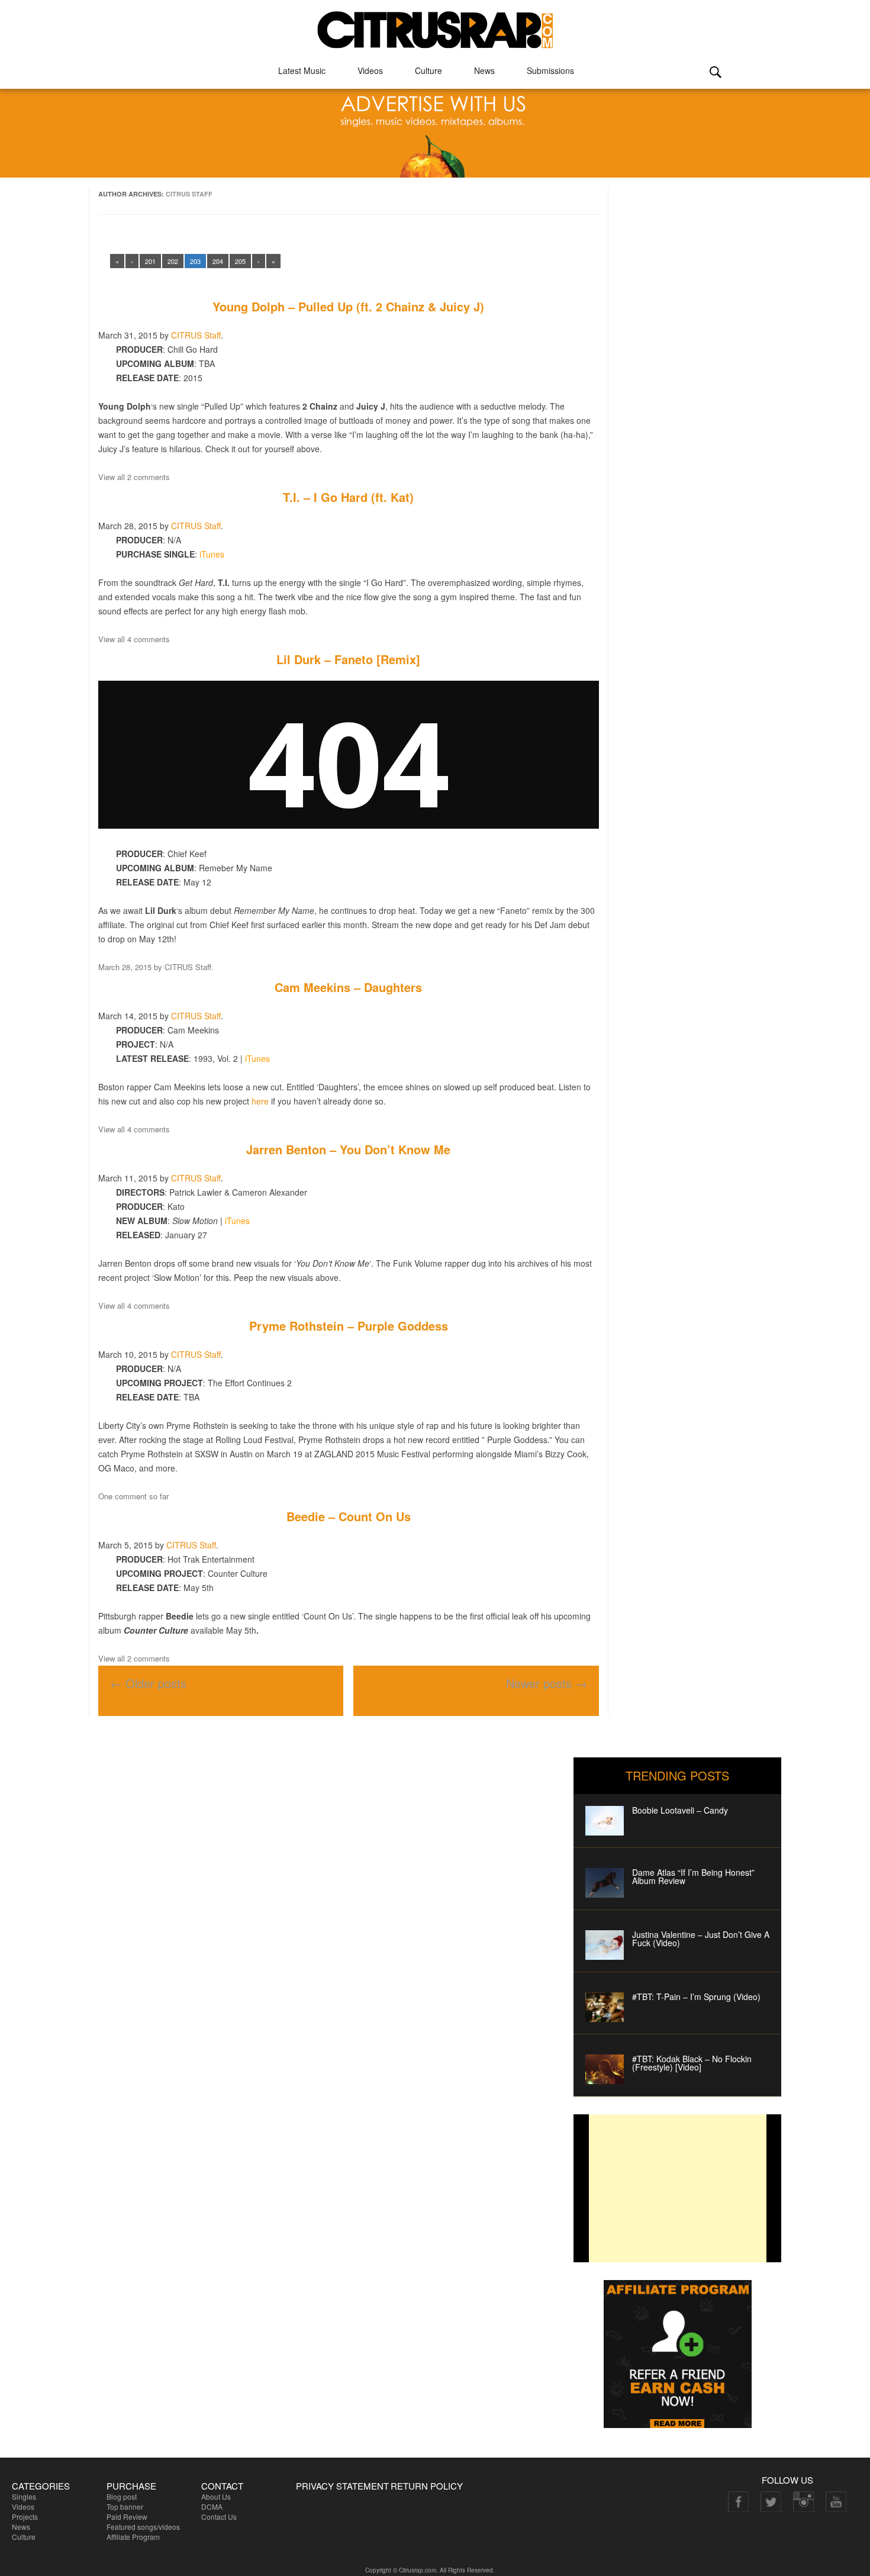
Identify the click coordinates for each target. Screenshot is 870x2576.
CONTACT (222, 2486)
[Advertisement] (678, 2188)
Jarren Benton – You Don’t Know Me (348, 1149)
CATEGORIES (41, 2486)
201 (150, 261)
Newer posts (547, 1683)
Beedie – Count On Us (349, 1516)
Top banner (125, 2506)
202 (173, 261)
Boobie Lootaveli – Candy (680, 1810)
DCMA (212, 2506)
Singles (24, 2496)
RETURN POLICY (427, 2486)
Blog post (122, 2496)
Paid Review (127, 2517)
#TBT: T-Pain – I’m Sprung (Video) (696, 1997)
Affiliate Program (133, 2537)
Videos (370, 70)
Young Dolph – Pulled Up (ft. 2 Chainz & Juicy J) (348, 306)
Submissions (550, 70)
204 (218, 261)
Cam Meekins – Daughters (348, 987)
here (260, 1101)
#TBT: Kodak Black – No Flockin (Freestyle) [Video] (692, 2063)
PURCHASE (131, 2486)
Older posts (148, 1683)
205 (240, 261)
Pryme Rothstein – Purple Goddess (349, 1326)
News (484, 70)
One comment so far (133, 1496)
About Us (216, 2496)
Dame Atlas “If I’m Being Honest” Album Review (693, 1876)
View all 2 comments (134, 477)
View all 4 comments (134, 639)
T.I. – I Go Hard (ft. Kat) (348, 497)
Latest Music (302, 70)
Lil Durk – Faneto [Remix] (348, 659)
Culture (428, 70)
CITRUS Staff (189, 194)
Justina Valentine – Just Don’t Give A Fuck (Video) (701, 1939)
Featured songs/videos (143, 2527)
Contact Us (219, 2517)
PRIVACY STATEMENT (342, 2486)
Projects (25, 2517)
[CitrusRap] (435, 25)
